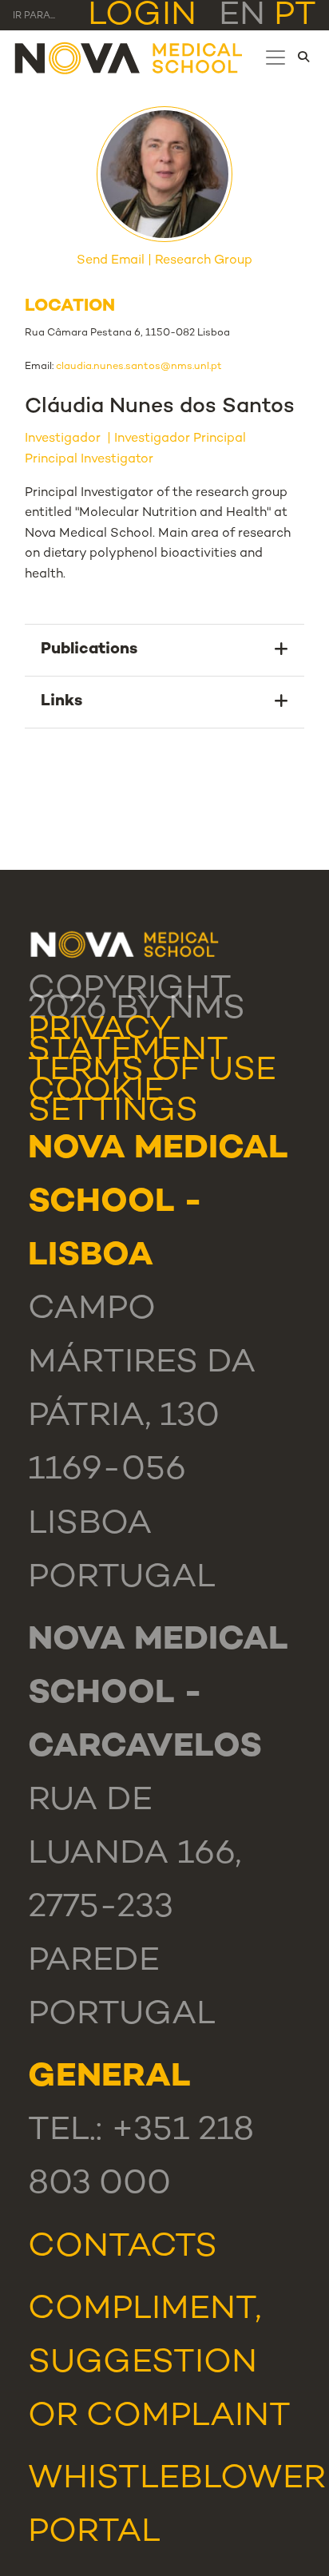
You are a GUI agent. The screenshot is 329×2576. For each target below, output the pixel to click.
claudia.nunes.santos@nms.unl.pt (139, 367)
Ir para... (34, 16)
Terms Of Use (152, 1071)
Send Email (111, 261)
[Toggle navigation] (275, 58)
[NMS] (129, 57)
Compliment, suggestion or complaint (159, 2364)
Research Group (204, 261)
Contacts (123, 2248)
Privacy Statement (128, 1041)
